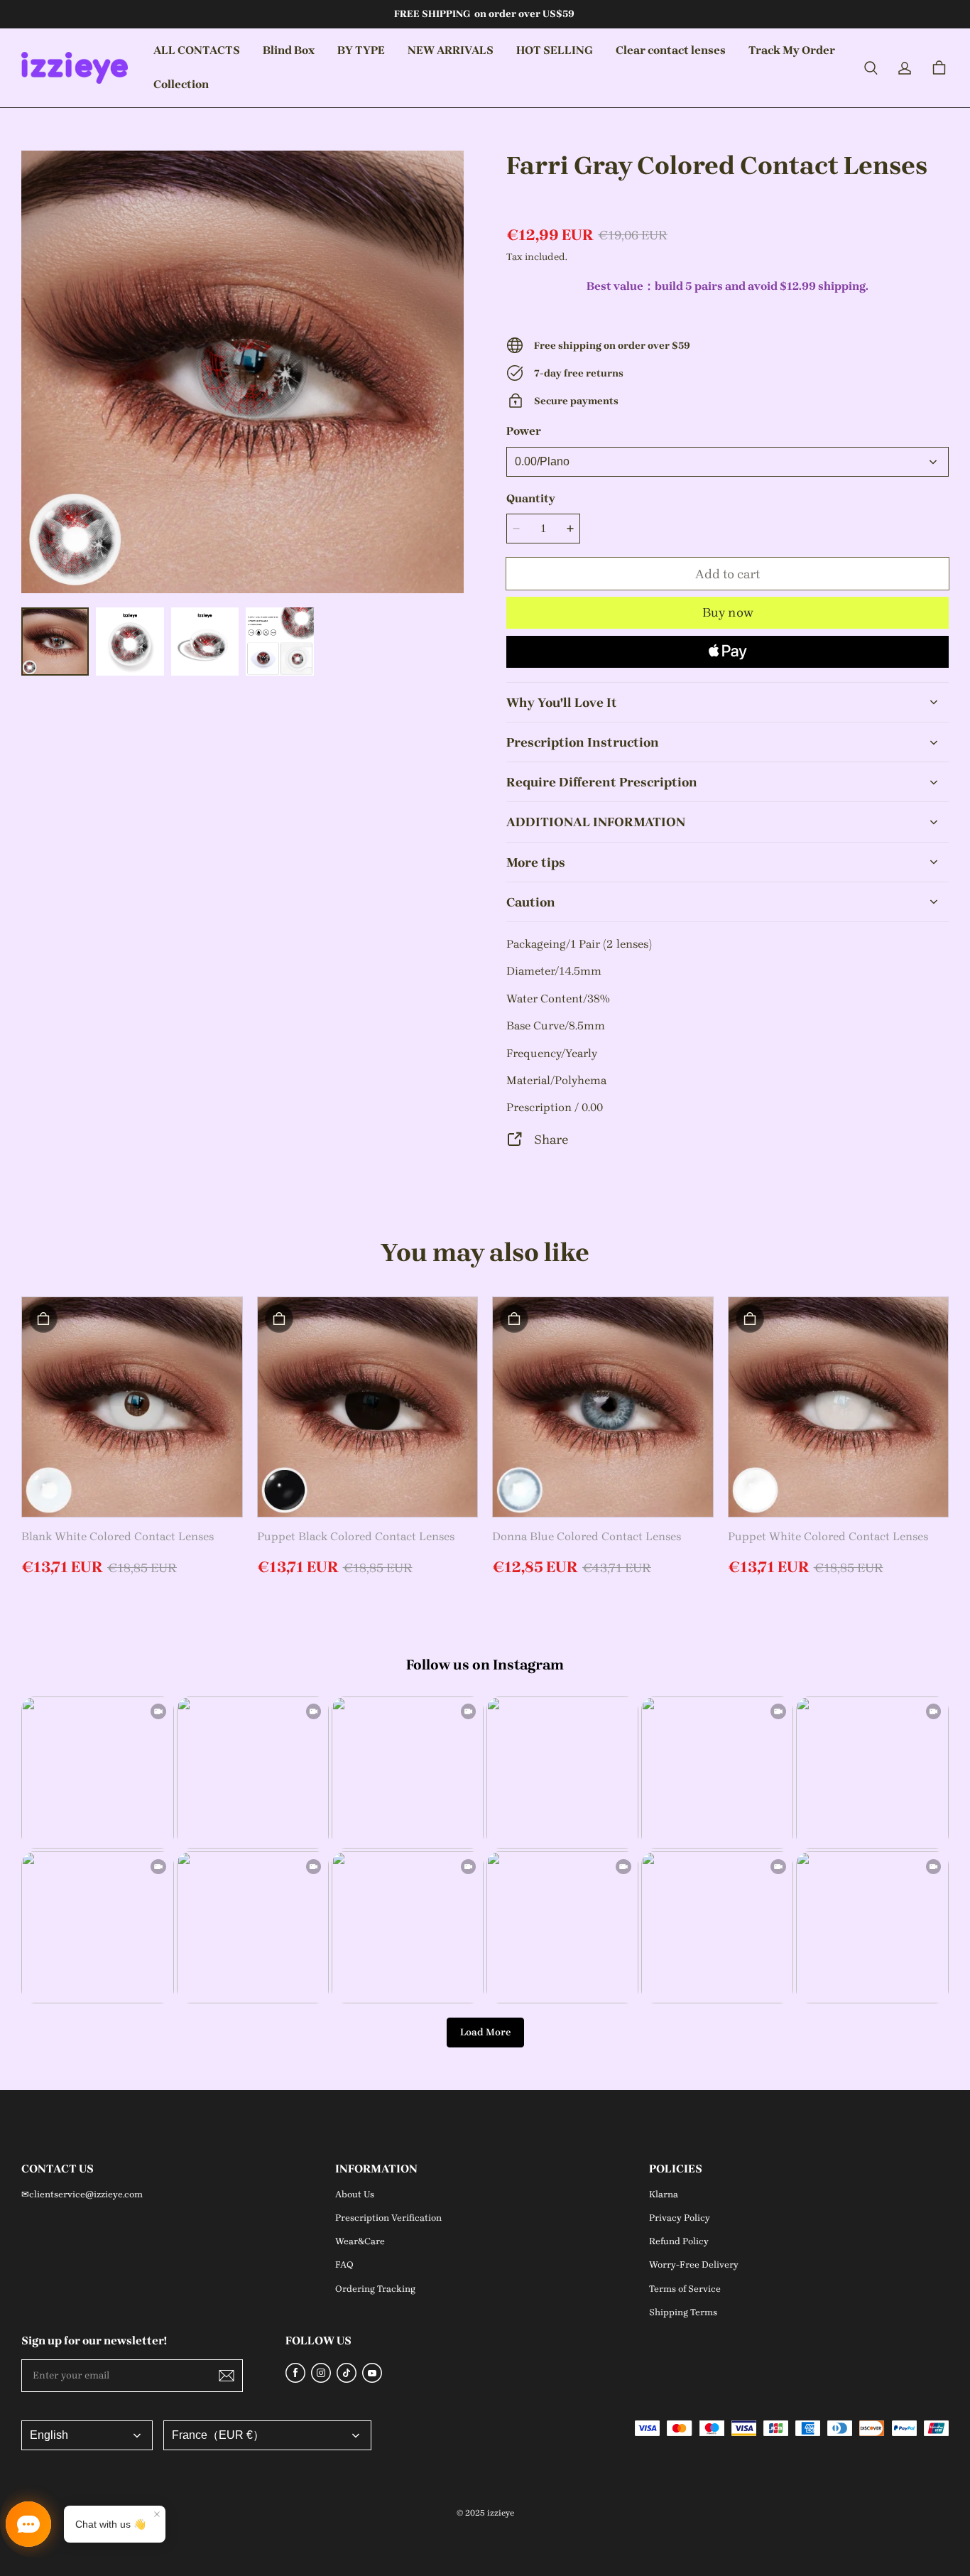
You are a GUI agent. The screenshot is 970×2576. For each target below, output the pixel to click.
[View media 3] (205, 641)
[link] (289, 51)
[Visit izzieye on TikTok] (347, 2379)
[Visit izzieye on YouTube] (372, 2379)
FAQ (344, 2264)
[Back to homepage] (75, 68)
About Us (355, 2194)
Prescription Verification (388, 2218)
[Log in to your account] (905, 68)
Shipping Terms (683, 2312)
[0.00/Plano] (727, 462)
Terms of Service (685, 2289)
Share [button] (551, 1139)
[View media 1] (55, 641)
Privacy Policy (680, 2218)
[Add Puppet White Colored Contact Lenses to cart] (750, 1319)
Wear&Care (360, 2241)
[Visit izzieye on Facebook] (295, 2379)
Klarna (664, 2194)
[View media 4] (279, 641)
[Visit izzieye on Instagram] (321, 2379)
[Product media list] (243, 372)
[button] (871, 68)
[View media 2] (130, 641)
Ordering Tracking (375, 2289)
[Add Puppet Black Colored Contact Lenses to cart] (279, 1319)
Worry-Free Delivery (694, 2264)
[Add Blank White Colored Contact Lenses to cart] (43, 1319)
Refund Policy (679, 2241)
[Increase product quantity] (570, 529)
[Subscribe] (227, 2376)
